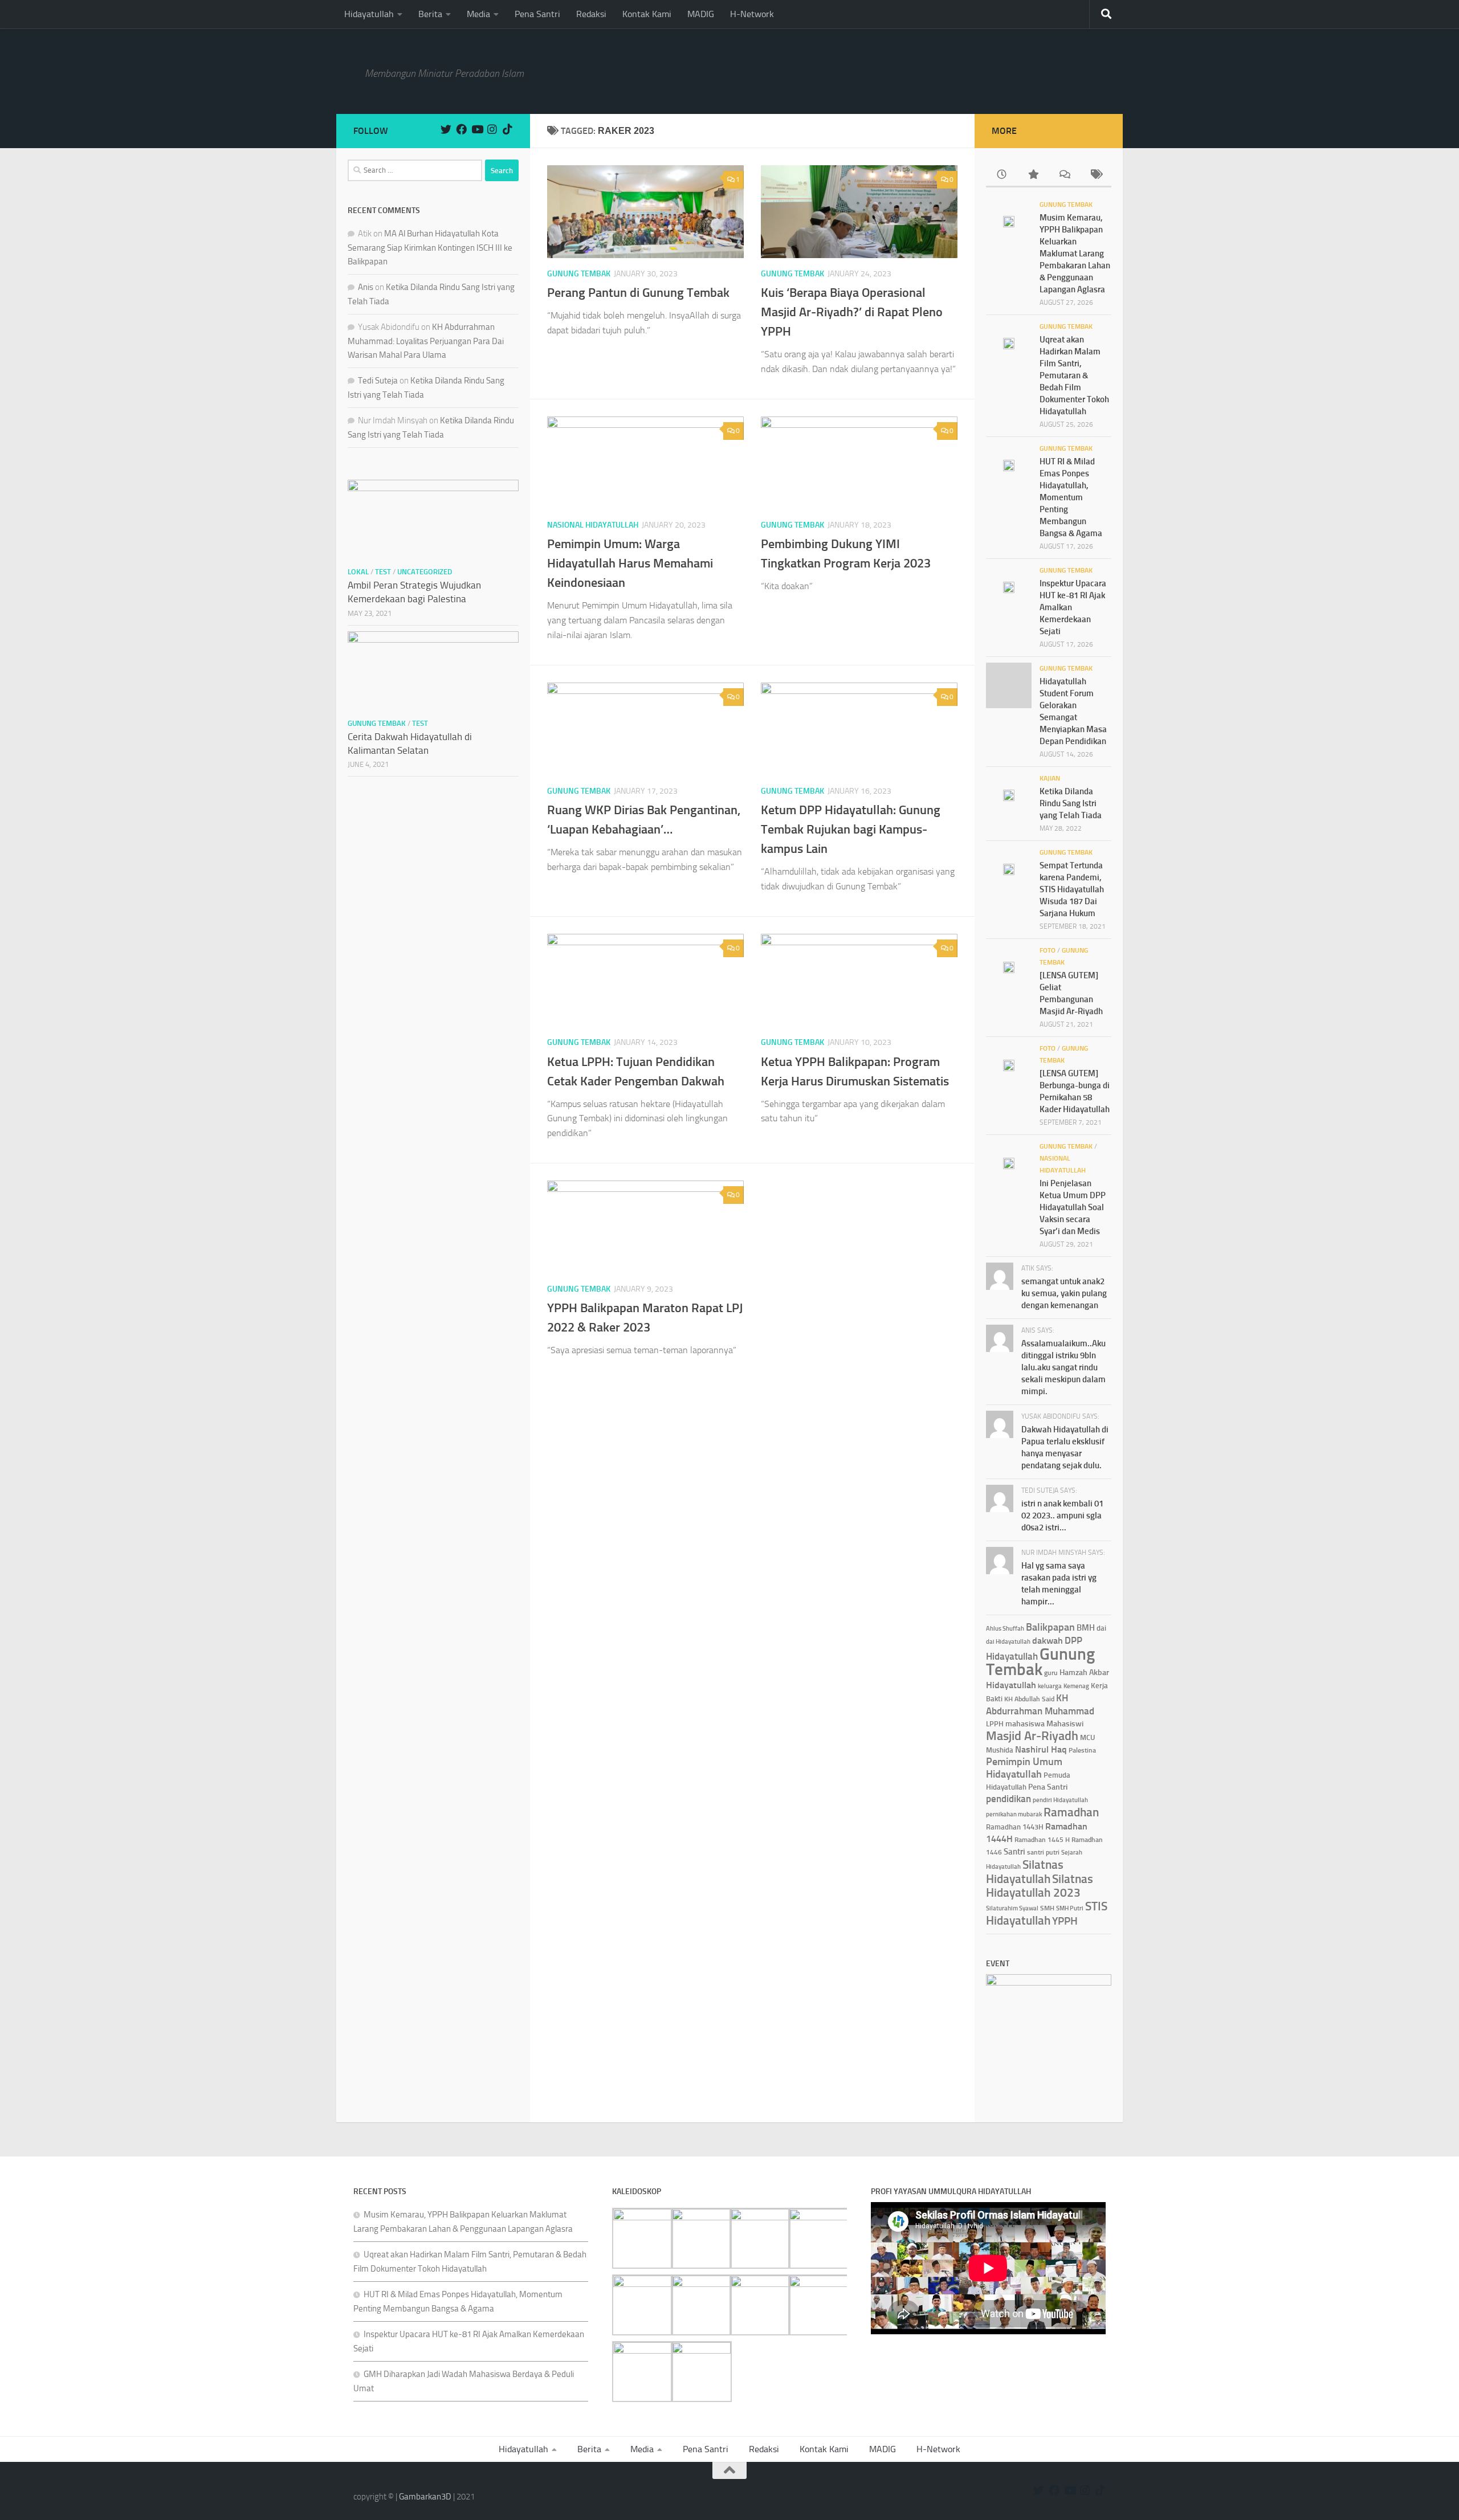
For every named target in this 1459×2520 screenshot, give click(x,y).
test (383, 572)
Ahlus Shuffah (1005, 1629)
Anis (366, 287)
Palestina (1082, 1750)
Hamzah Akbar (1084, 1672)
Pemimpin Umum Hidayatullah (1024, 1768)
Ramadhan (1071, 1812)
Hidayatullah (369, 14)
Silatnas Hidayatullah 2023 (1040, 1886)
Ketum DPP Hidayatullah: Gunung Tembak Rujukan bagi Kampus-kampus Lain (851, 829)
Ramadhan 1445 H (1042, 1839)
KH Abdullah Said (1029, 1699)
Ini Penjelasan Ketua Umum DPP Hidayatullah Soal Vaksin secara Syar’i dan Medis (1073, 1207)
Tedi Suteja (378, 381)
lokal (358, 572)
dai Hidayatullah (1008, 1642)
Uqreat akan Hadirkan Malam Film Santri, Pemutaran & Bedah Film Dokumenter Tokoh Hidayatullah (1074, 375)
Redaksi (591, 14)
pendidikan (1008, 1799)
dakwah (1048, 1641)
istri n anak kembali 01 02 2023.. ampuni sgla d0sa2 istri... (1062, 1516)
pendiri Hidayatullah (1060, 1800)
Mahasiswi (1065, 1723)
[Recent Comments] (1064, 175)
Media (478, 14)
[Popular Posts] (1033, 175)
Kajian (1050, 778)
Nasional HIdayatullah (593, 525)
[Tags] (1096, 175)
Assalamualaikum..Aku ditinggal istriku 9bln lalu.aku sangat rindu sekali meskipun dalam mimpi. (1063, 1367)
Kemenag (1076, 1686)
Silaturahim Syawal (1012, 1908)
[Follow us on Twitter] (446, 129)
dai (1101, 1628)
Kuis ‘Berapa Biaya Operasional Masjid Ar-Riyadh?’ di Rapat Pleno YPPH (852, 312)
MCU (1087, 1737)
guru (1051, 1673)
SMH (1047, 1908)
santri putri (1043, 1852)
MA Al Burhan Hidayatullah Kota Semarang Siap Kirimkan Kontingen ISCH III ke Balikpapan (430, 248)
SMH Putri (1070, 1908)
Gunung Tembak (579, 274)
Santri (1014, 1852)
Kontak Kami (647, 14)
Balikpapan (1050, 1627)
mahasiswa (1025, 1723)
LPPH (995, 1724)
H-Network (752, 14)
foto (1048, 950)
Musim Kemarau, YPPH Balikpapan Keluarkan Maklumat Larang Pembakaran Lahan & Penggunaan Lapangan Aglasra (1075, 254)
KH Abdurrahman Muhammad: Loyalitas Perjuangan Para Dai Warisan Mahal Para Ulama (426, 341)
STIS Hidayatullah (1047, 1913)
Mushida (1000, 1750)
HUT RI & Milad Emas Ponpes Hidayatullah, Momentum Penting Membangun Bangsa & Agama (1071, 497)
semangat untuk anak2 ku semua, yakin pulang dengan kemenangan (1064, 1293)
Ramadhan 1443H (1015, 1827)
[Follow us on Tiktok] (508, 129)
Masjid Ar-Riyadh (1032, 1736)
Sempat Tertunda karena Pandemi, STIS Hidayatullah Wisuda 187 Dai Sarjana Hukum (1072, 889)
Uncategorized (425, 572)
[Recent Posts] (1002, 175)
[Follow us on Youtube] (477, 129)
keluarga (1050, 1686)
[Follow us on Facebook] (461, 129)
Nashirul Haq (1041, 1749)
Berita (430, 14)
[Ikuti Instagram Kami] (492, 129)
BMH (1086, 1628)
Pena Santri (537, 14)
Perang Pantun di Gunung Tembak (638, 293)
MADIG (701, 14)
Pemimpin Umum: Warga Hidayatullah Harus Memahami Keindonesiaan (630, 563)
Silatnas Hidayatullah (1025, 1872)
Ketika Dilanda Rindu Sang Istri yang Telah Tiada (1071, 803)
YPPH (1065, 1921)
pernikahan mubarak (1014, 1814)
